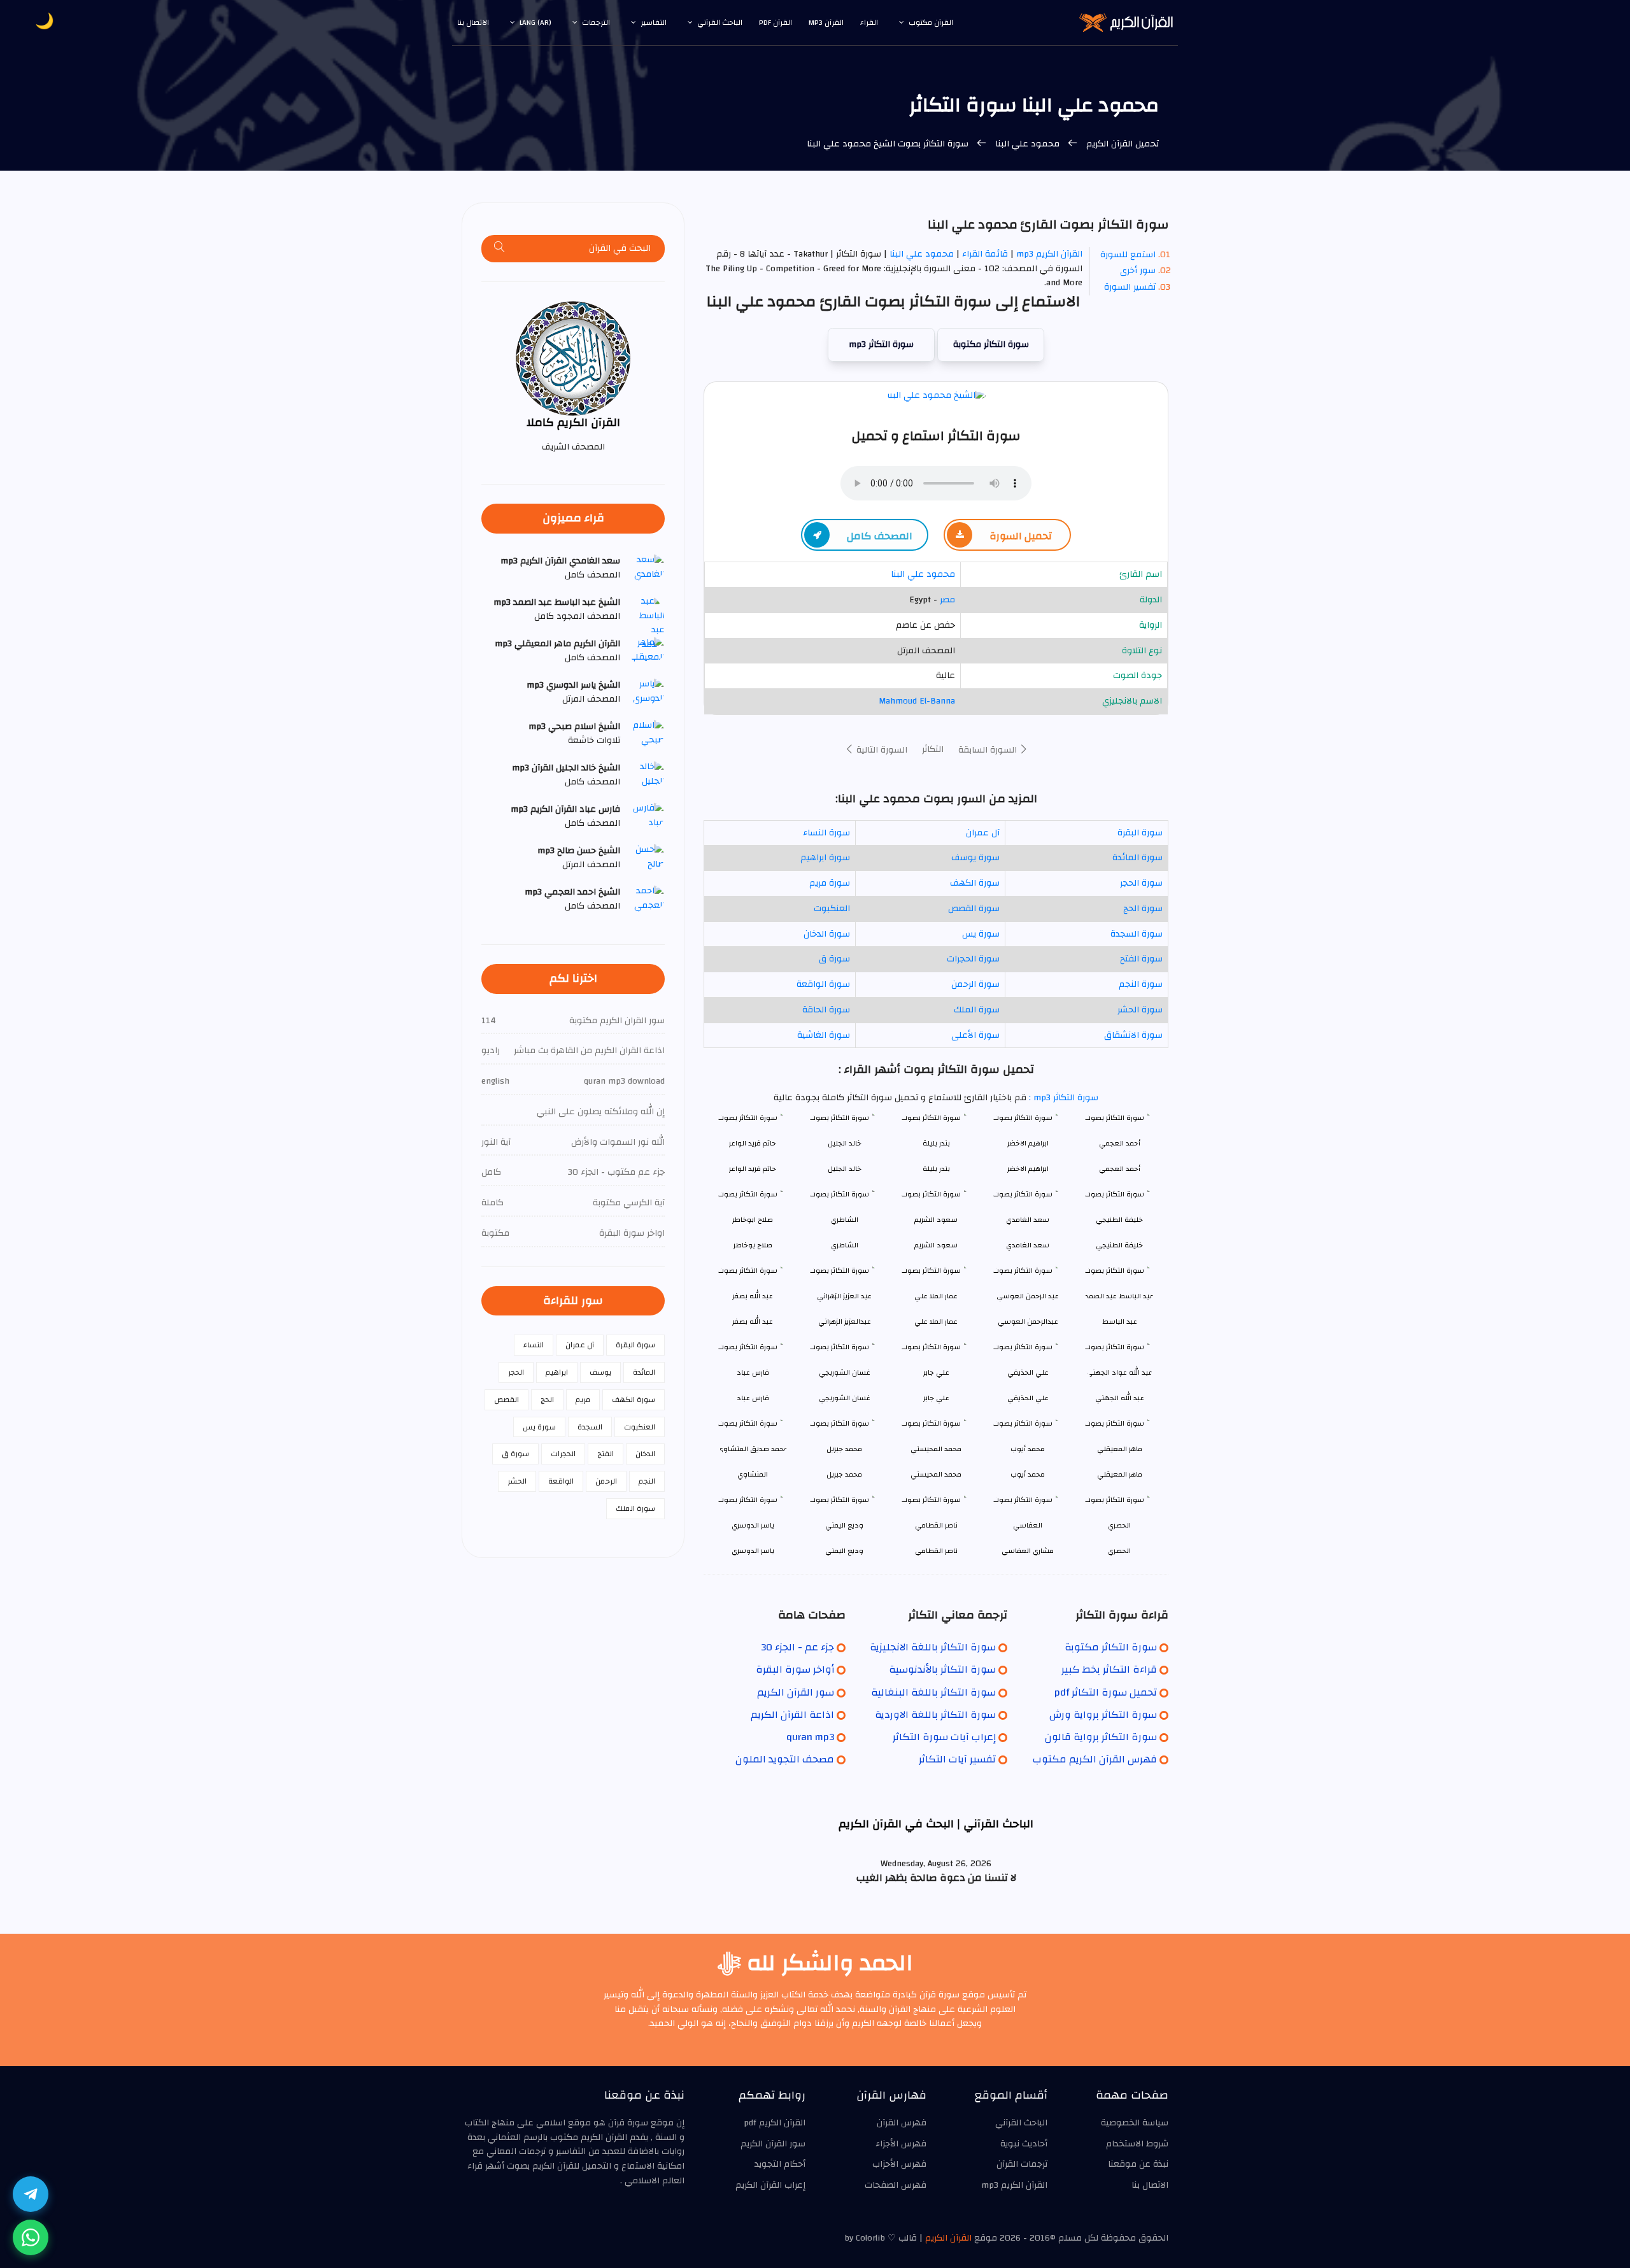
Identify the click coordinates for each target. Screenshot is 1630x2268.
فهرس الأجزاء (901, 2144)
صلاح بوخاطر (753, 1245)
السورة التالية (881, 750)
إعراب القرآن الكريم (770, 2185)
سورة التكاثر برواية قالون (1101, 1737)
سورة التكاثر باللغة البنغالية (933, 1692)
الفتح (606, 1454)
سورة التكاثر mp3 (881, 344)
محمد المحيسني (936, 1474)
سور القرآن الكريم (796, 1692)
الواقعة (561, 1481)
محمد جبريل (844, 1474)
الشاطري (845, 1245)
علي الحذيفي (1028, 1398)
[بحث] (500, 249)
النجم (647, 1481)
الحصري (1119, 1551)
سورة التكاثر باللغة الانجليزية (933, 1647)
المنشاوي (753, 1474)
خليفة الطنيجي (1119, 1245)
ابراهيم (557, 1372)
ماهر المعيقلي (1120, 1474)
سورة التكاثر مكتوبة (991, 344)
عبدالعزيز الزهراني (845, 1322)
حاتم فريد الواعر (753, 1169)
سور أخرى (1138, 271)
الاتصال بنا (473, 22)
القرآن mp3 (826, 22)
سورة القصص (974, 909)
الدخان (645, 1454)
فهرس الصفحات (896, 2185)
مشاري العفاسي (1028, 1551)
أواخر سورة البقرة (795, 1669)
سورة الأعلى (975, 1035)
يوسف (600, 1372)
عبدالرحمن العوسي (1028, 1322)
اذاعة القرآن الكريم (792, 1715)
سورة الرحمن (975, 984)
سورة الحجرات (973, 959)
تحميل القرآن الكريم (1121, 144)
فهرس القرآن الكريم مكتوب (1095, 1759)
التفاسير (654, 22)
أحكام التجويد (780, 2164)
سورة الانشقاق (1133, 1035)
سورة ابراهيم (825, 858)
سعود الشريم (936, 1245)
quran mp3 (810, 1737)
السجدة (590, 1427)
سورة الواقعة (823, 984)
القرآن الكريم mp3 (1049, 254)
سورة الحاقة (826, 1010)
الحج (547, 1400)
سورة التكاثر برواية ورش (1103, 1715)
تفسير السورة (1130, 287)
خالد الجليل (845, 1169)
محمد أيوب (1028, 1474)
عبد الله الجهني (1120, 1398)
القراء (869, 22)
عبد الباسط (1120, 1322)
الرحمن (606, 1481)
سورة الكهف (975, 883)
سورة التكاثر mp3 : (1062, 1098)
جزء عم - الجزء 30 (797, 1647)
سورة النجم (1141, 984)
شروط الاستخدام (1137, 2144)
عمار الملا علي (936, 1322)
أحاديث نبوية (1024, 2144)
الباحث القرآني (720, 22)
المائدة (644, 1372)
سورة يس (981, 934)
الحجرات (563, 1454)
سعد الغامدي (1028, 1245)
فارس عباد (753, 1398)
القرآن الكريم (948, 2238)
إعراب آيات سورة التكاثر (944, 1737)
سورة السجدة (1137, 934)
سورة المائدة (1137, 858)
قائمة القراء (985, 254)
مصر (947, 600)
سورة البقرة (1140, 833)
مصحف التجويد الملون (785, 1759)
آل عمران (983, 833)
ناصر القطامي (936, 1551)
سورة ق (834, 959)
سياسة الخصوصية (1135, 2123)
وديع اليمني (844, 1551)
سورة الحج (1143, 909)
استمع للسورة (1128, 255)
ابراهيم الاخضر (1028, 1169)
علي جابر (936, 1398)
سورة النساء (826, 833)
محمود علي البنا (1027, 144)
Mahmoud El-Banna (917, 701)
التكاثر (933, 749)
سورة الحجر (1141, 883)
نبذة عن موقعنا (1138, 2164)
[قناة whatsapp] (31, 2237)
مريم (583, 1400)
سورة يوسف (975, 858)
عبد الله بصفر (753, 1322)
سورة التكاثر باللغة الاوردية (935, 1715)
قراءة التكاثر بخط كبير (1109, 1669)
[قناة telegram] (31, 2194)
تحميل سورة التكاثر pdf (1106, 1692)
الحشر (517, 1481)
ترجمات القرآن (1022, 2164)
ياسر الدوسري (753, 1551)
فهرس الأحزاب (899, 2164)
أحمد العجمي (1120, 1169)
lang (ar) (535, 22)
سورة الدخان (827, 934)
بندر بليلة (936, 1169)
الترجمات (596, 22)
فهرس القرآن (902, 2123)
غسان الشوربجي (845, 1398)
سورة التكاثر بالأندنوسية (942, 1669)
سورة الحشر (1140, 1010)
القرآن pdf (776, 22)
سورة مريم (830, 883)
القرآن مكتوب (931, 22)
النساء (534, 1345)
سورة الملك (977, 1010)
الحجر (516, 1372)
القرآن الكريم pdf (775, 2123)
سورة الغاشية (824, 1035)
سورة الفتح (1141, 959)
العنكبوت (832, 909)
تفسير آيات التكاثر (957, 1759)
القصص (507, 1400)
